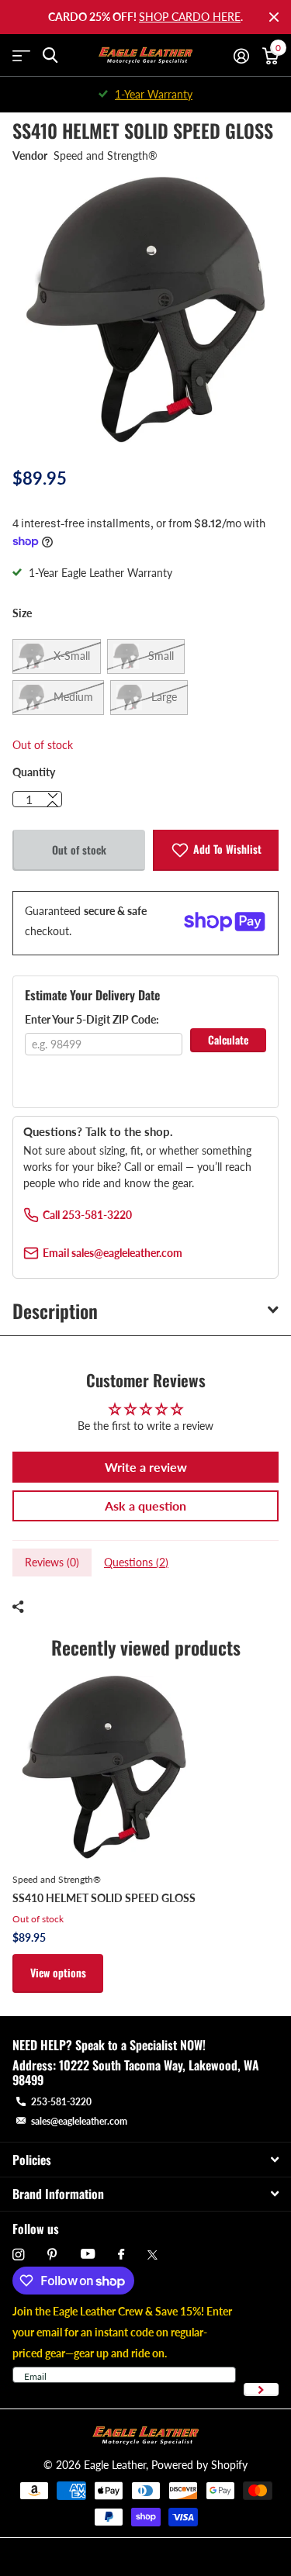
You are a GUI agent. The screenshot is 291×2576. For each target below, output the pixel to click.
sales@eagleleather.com (79, 2121)
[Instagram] (18, 2255)
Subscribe (261, 2390)
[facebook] (121, 2255)
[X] (152, 2255)
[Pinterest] (52, 2255)
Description (55, 1310)
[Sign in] (241, 56)
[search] (50, 55)
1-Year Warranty (154, 94)
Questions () (136, 1562)
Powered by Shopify (199, 2465)
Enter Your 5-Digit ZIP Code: (92, 1019)
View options (58, 1972)
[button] (53, 804)
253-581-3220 (61, 2102)
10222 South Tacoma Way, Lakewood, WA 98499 (136, 2072)
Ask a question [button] (145, 1506)
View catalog (21, 55)
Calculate (228, 1039)
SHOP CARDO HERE (190, 17)
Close (274, 17)
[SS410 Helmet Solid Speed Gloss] (104, 1767)
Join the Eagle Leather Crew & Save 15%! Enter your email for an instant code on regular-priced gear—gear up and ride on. (122, 2332)
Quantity (34, 772)
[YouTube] (88, 2255)
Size (22, 613)
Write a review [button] (146, 1467)
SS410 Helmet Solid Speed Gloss (104, 1898)
